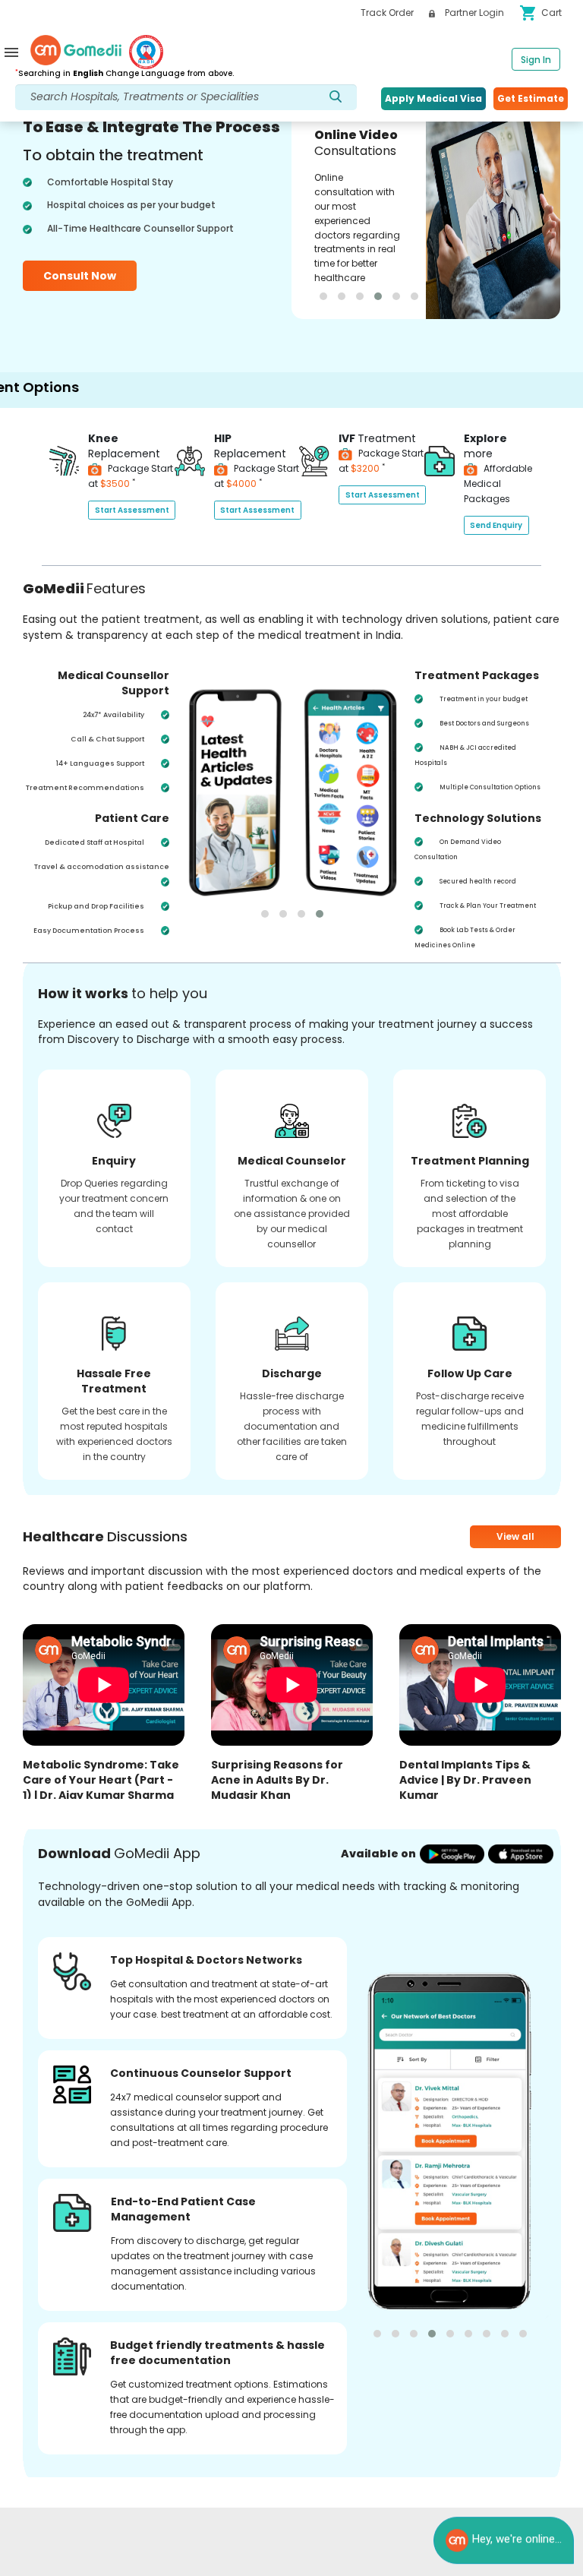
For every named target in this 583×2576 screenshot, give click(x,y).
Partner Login (473, 13)
